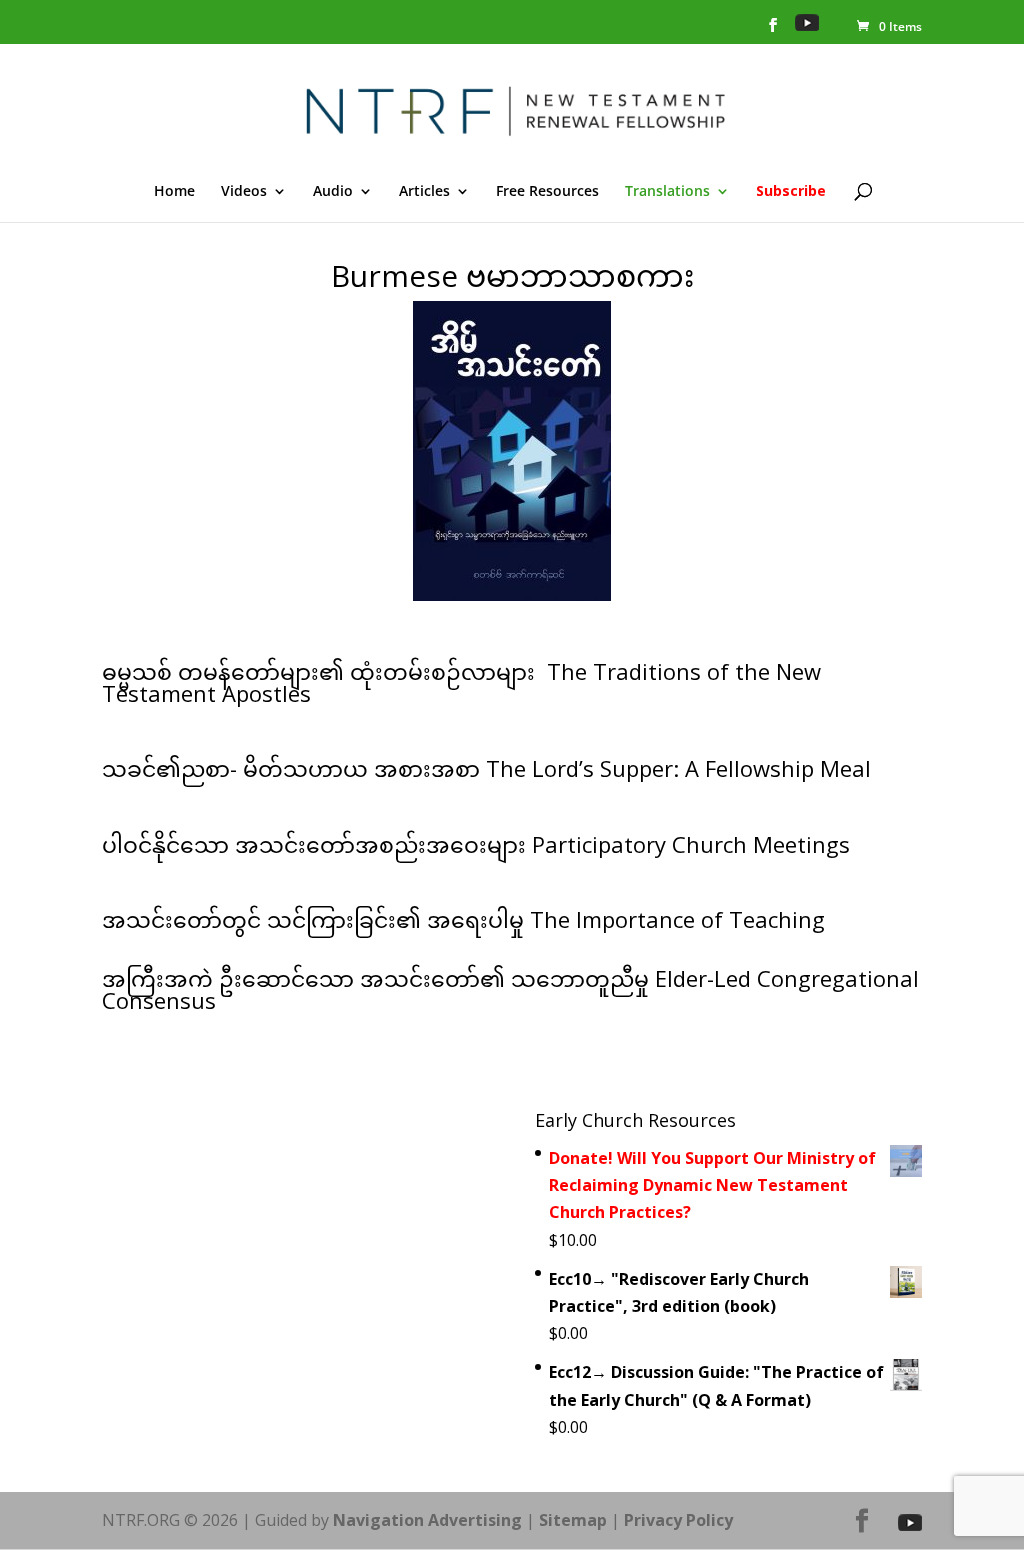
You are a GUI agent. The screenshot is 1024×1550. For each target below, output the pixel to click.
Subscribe (791, 192)
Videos (244, 192)
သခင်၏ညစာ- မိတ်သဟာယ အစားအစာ (294, 768)
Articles (424, 192)
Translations (667, 192)
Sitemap (573, 1520)
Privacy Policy (678, 1520)
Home (174, 192)
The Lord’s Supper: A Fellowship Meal (681, 768)
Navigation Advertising (427, 1520)
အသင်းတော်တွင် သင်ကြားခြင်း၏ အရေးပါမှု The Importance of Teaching (463, 919)
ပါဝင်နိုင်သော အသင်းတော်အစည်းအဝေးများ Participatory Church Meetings (476, 844)
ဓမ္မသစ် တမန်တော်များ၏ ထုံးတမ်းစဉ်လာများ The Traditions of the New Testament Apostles (461, 682)
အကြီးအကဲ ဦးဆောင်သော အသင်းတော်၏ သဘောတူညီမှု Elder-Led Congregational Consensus (510, 989)
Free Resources (547, 192)
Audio (333, 192)
